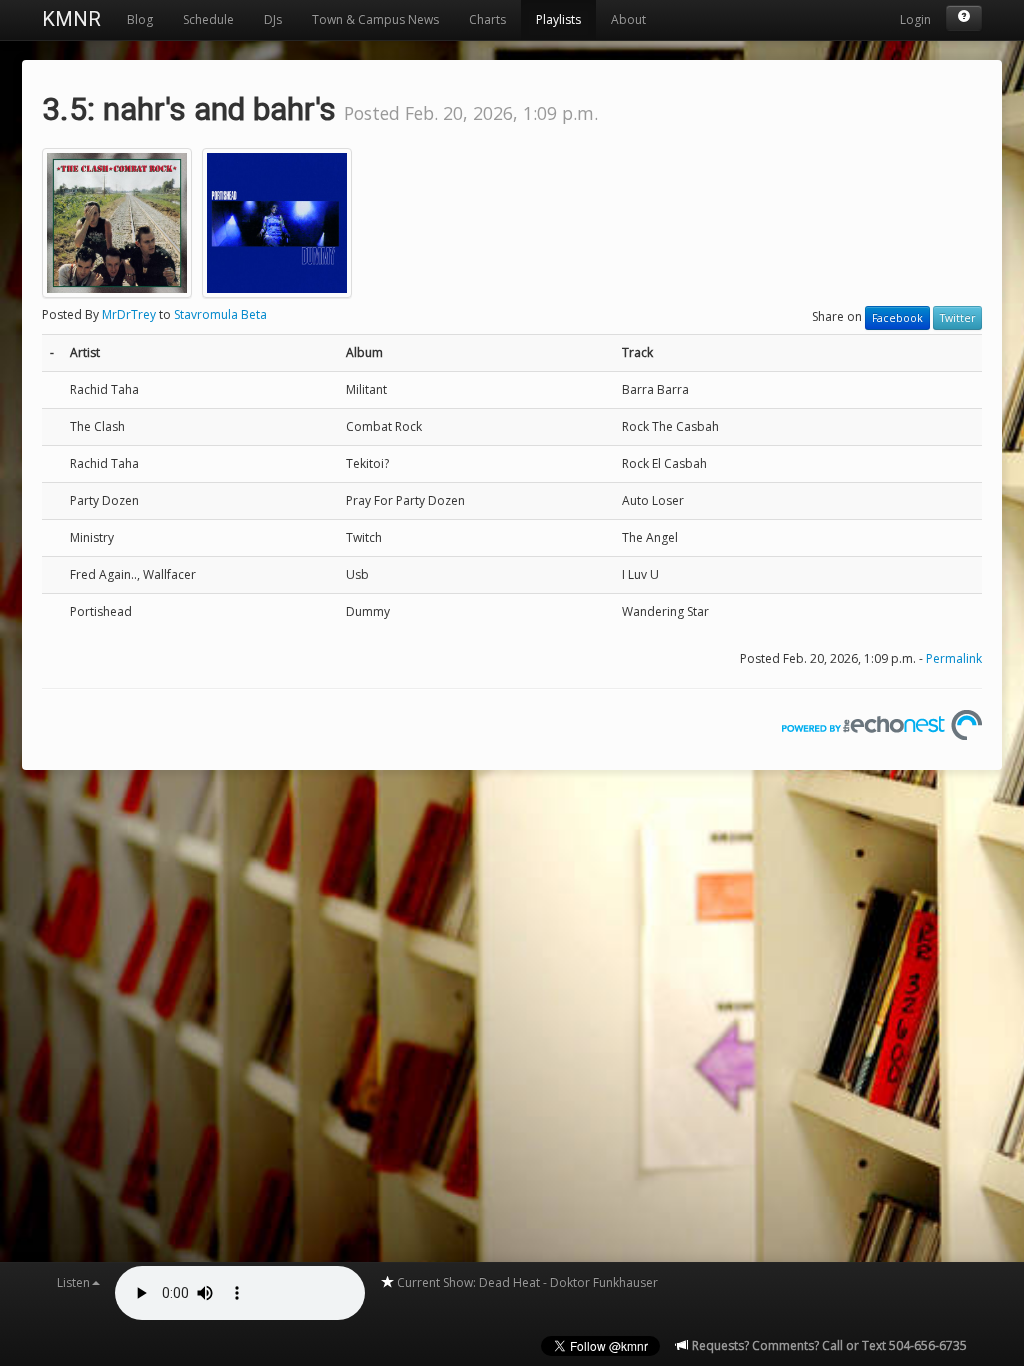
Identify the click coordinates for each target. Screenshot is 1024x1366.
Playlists (558, 19)
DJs (273, 19)
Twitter (957, 318)
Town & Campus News (375, 19)
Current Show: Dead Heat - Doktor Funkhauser (526, 1282)
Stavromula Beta (220, 314)
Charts (487, 19)
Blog (140, 19)
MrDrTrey (129, 314)
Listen (73, 1282)
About (628, 19)
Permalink (954, 658)
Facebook (897, 318)
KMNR (71, 19)
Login (915, 19)
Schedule (208, 19)
